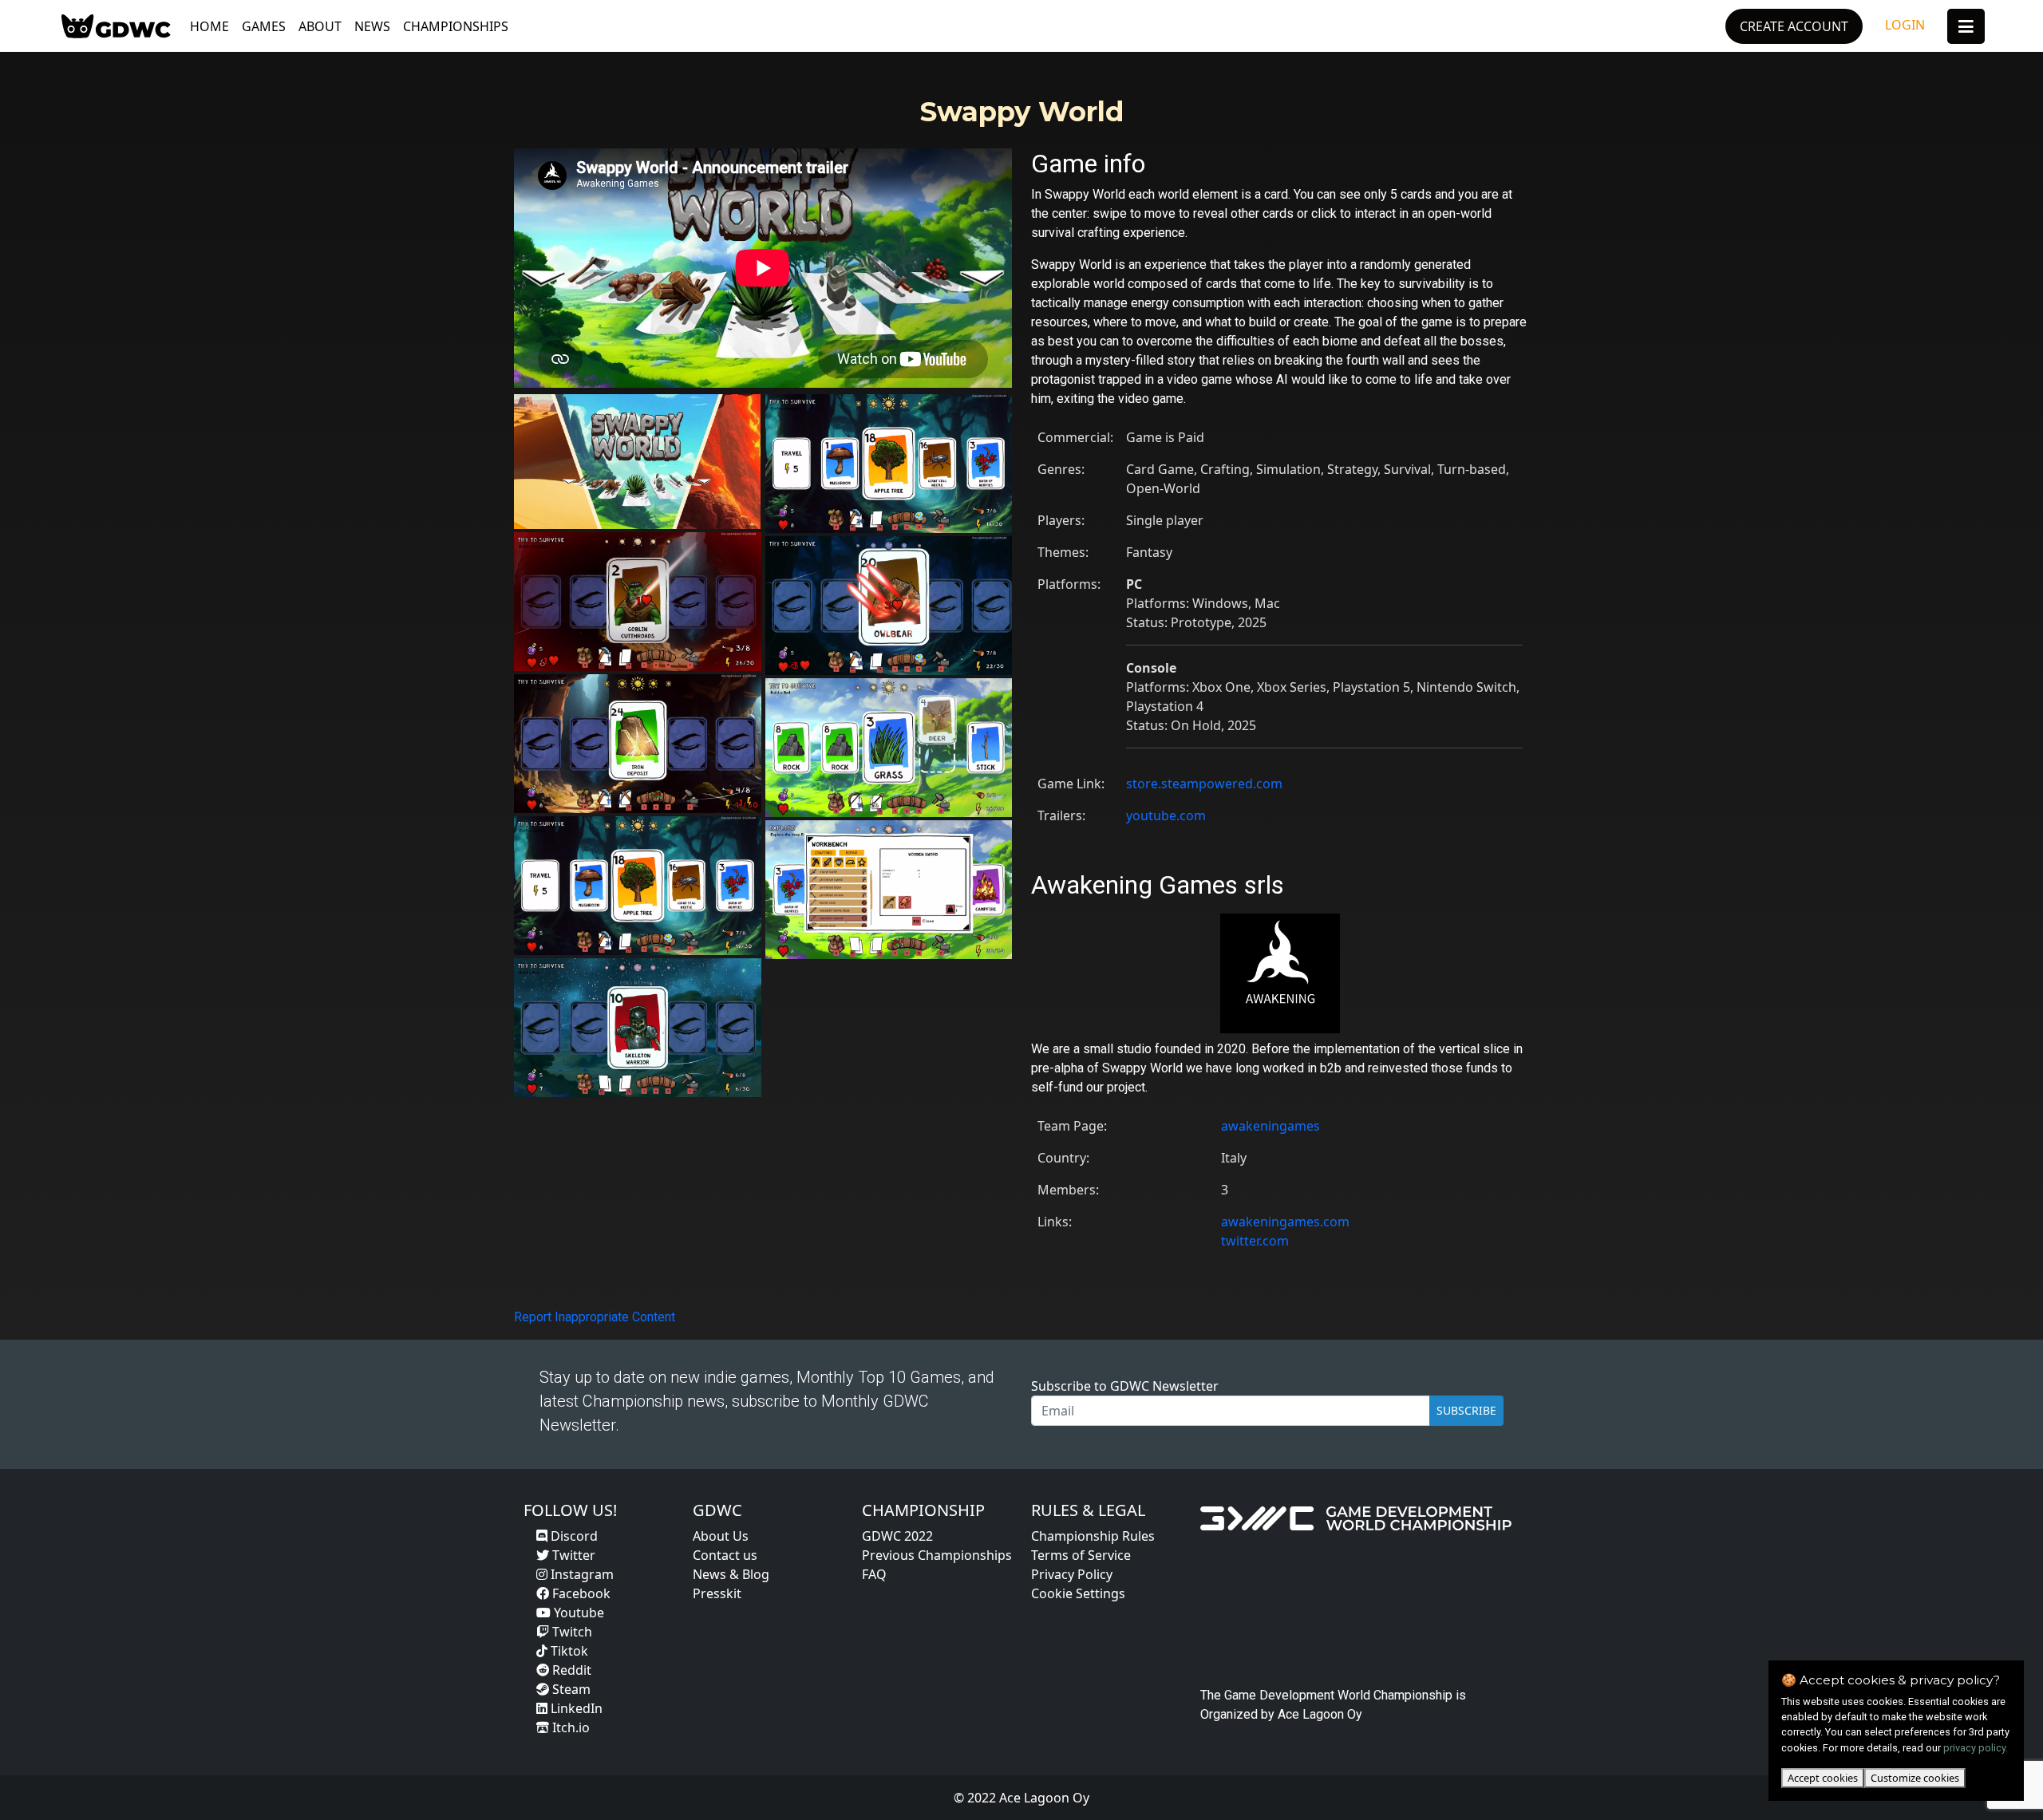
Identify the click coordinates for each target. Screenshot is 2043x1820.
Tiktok (568, 1651)
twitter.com (1255, 1241)
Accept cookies (1823, 1778)
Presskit (717, 1593)
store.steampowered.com (1204, 784)
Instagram (581, 1574)
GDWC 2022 (897, 1536)
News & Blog (731, 1574)
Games (264, 26)
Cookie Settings (1078, 1593)
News (372, 26)
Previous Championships (937, 1555)
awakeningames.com (1285, 1222)
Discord (573, 1536)
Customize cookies (1915, 1778)
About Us (721, 1536)
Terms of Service (1081, 1555)
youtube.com (1166, 815)
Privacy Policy (1072, 1574)
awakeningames (1270, 1126)
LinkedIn (575, 1708)
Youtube (577, 1613)
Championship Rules (1093, 1536)
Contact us (725, 1555)
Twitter (572, 1555)
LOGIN (1905, 25)
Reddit (570, 1670)
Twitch (571, 1632)
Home (209, 26)
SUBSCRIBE (1466, 1410)
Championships (456, 26)
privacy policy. (1976, 1748)
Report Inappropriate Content (595, 1317)
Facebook (580, 1593)
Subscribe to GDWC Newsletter (1125, 1386)
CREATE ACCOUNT (1794, 26)
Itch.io (569, 1727)
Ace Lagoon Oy (1320, 1714)
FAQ (874, 1574)
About (320, 26)
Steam (570, 1689)
